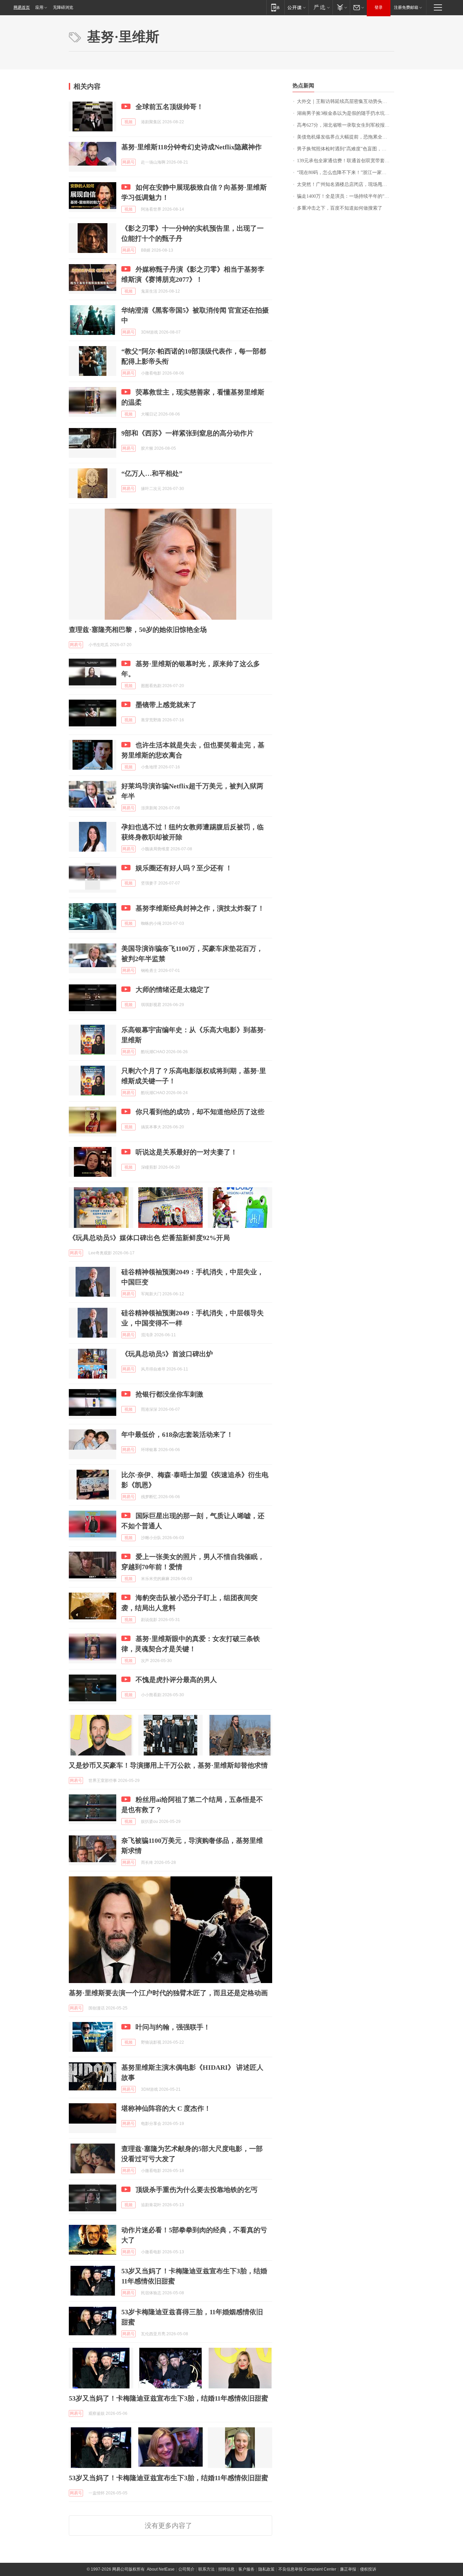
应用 (39, 7)
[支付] (341, 7)
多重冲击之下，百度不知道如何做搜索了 (340, 208)
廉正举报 (348, 2569)
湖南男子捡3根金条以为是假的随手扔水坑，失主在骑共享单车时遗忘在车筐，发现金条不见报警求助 (346, 113)
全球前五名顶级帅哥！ (169, 107)
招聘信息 (226, 2569)
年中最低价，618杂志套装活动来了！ (177, 1434)
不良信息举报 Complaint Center (307, 2569)
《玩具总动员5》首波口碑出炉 (167, 1354)
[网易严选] (320, 7)
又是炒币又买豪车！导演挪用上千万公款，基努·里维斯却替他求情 (168, 1765)
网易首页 (22, 7)
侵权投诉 (368, 2569)
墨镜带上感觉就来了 (166, 705)
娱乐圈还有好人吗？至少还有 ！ (184, 868)
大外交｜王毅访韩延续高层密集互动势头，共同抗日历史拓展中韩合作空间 (346, 101)
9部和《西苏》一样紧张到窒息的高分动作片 (187, 433)
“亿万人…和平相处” (152, 473)
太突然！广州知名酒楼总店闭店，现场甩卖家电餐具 (346, 184)
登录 (379, 7)
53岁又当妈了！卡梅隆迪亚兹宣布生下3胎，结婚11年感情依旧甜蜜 (168, 2398)
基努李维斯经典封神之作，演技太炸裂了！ (200, 908)
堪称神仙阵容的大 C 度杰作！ (166, 2108)
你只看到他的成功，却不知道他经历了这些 (200, 1112)
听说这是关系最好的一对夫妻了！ (186, 1152)
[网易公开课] (296, 7)
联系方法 (206, 2569)
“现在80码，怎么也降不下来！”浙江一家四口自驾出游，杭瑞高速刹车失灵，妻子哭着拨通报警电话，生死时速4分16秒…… (346, 173)
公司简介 (186, 2569)
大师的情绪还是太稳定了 (173, 989)
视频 (128, 122)
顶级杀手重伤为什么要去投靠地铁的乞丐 (197, 2190)
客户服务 (246, 2569)
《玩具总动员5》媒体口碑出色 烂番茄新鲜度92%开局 (149, 1238)
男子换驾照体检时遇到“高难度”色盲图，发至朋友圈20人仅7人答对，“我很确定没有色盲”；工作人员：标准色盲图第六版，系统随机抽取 (346, 149)
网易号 (128, 162)
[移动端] (275, 7)
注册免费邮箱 (406, 7)
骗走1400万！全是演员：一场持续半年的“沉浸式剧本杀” (346, 196)
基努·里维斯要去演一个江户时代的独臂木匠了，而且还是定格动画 (168, 1993)
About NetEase (161, 2569)
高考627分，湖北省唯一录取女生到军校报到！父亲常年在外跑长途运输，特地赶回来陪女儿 (346, 125)
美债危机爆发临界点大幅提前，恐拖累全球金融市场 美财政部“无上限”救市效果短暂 (346, 137)
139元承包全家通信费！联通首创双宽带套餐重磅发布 (346, 161)
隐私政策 (266, 2569)
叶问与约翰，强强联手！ (173, 2027)
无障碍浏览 (63, 7)
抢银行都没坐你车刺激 (169, 1394)
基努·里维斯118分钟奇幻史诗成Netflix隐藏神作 (192, 147)
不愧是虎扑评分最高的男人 (176, 1680)
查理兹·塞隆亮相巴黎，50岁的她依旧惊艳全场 (138, 630)
